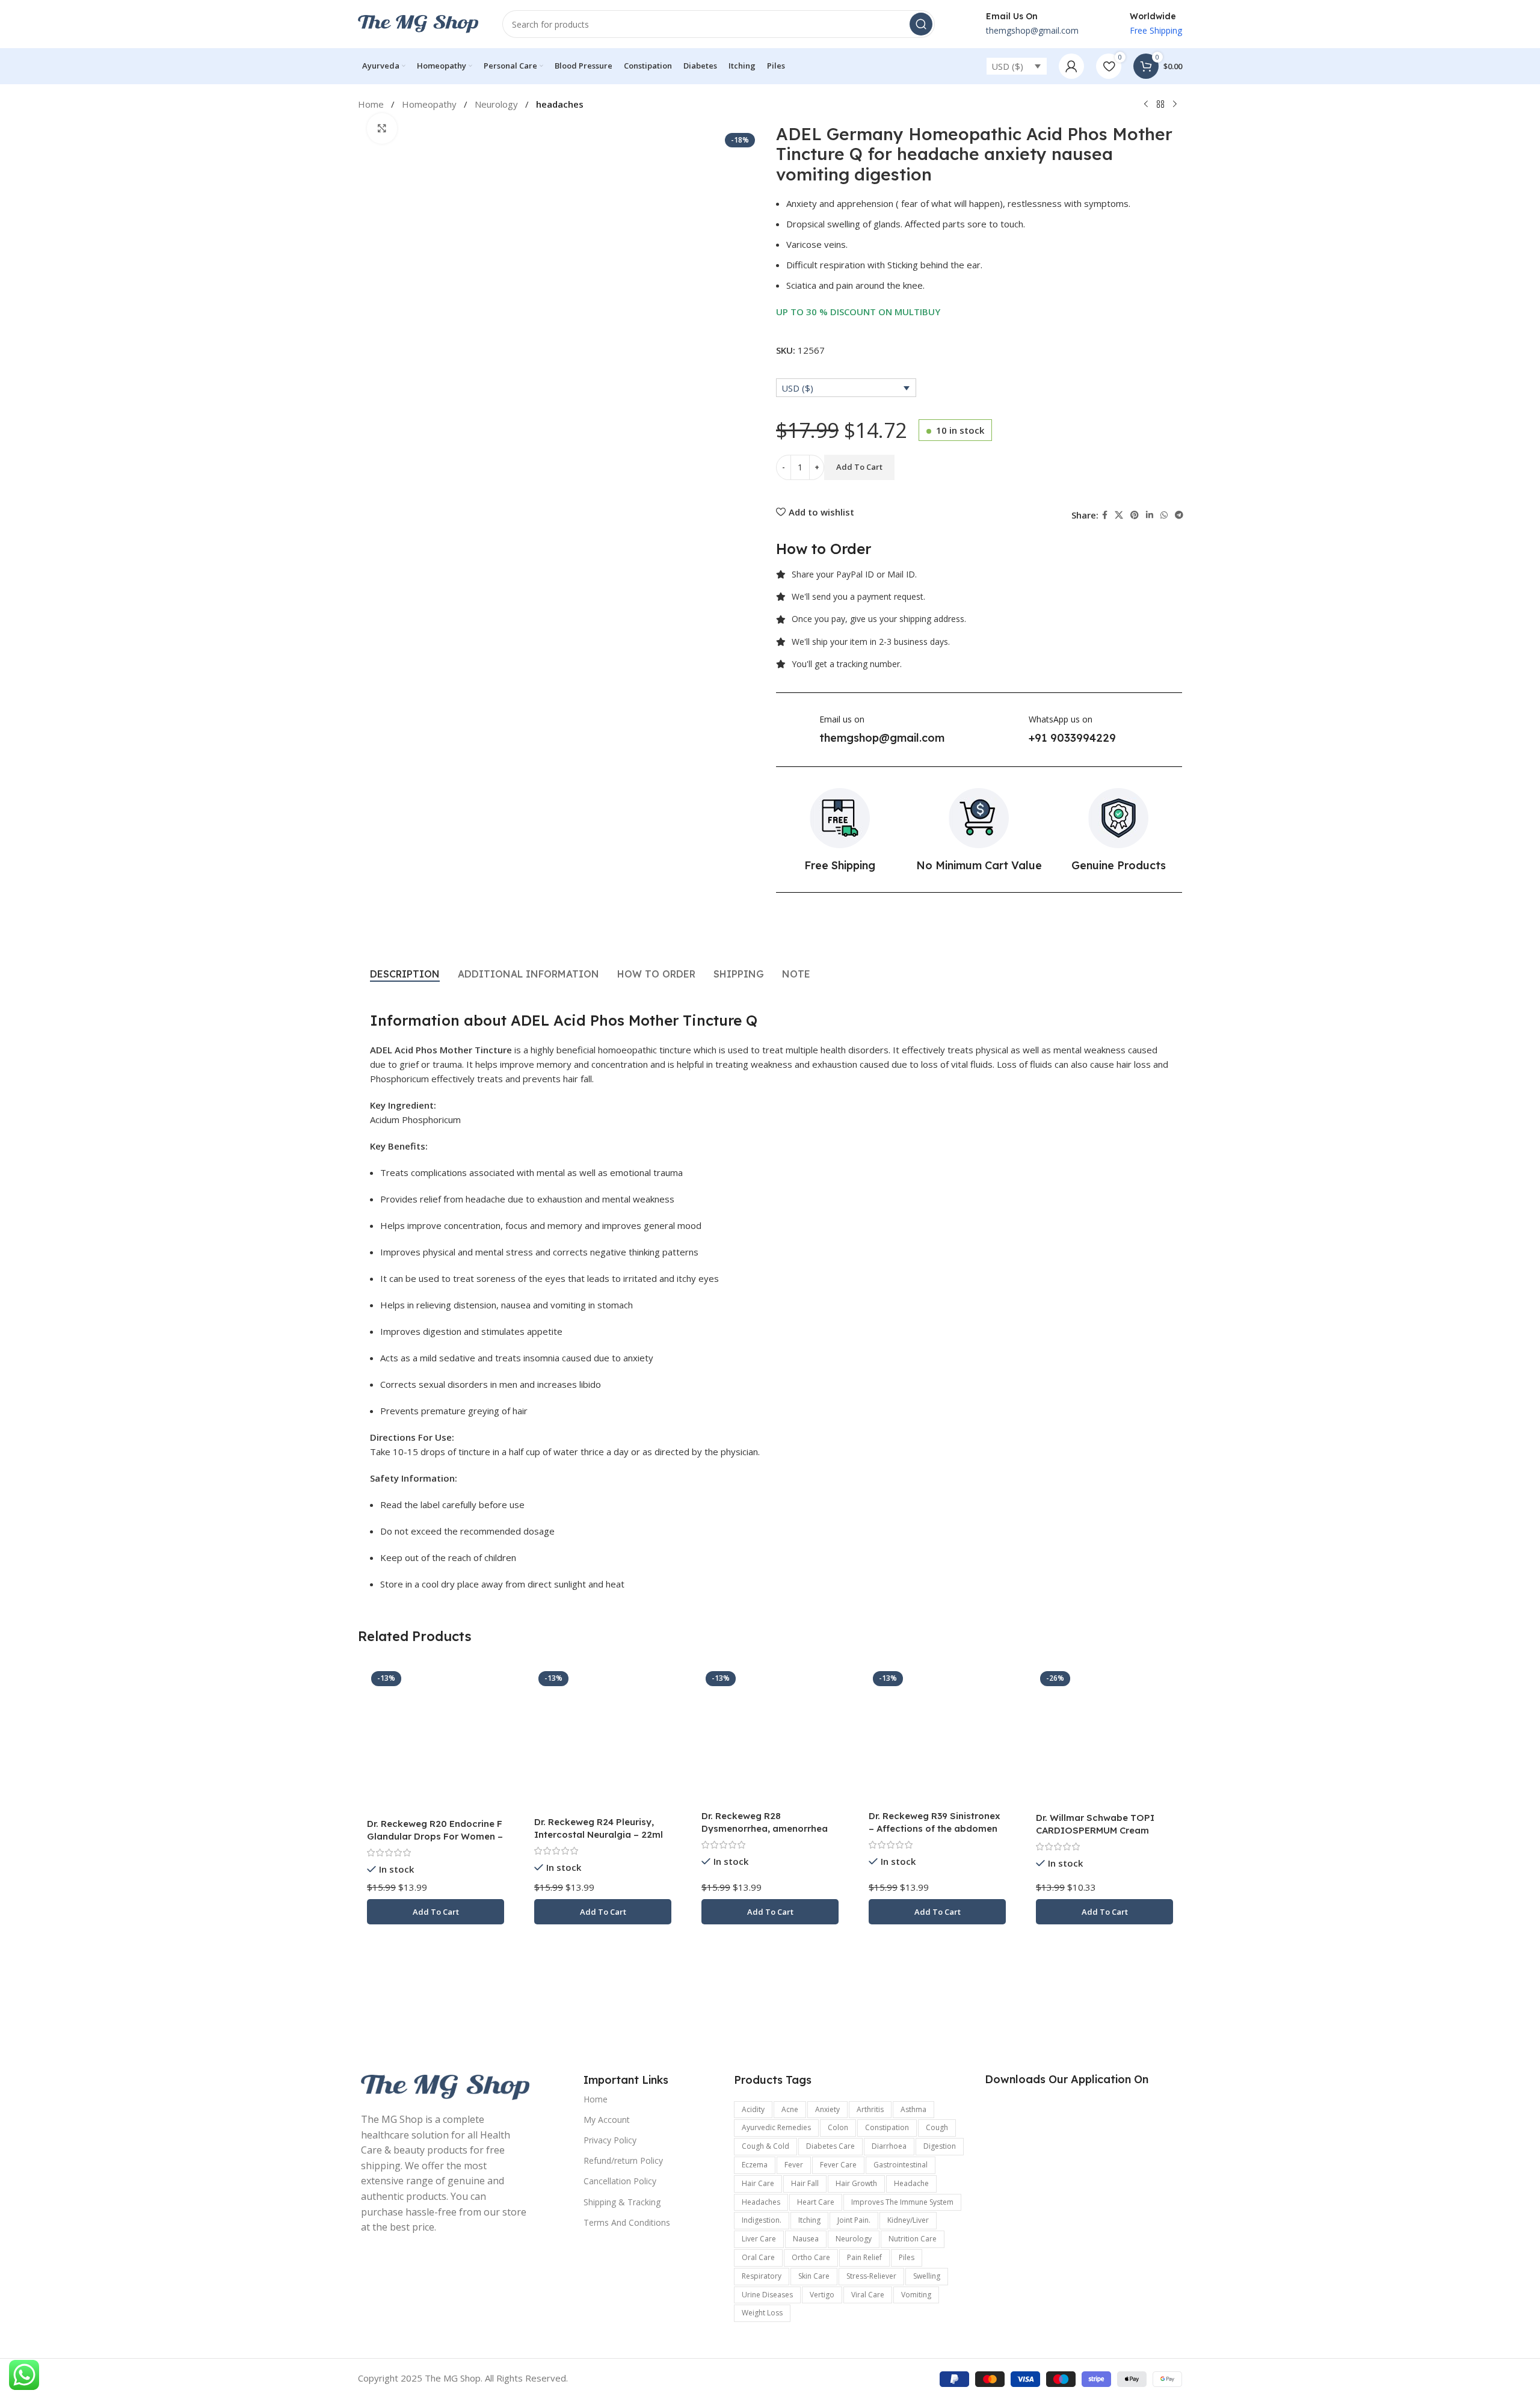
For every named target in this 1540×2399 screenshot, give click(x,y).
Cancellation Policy (620, 2181)
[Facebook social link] (1105, 515)
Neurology (497, 104)
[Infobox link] (1019, 24)
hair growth (856, 2183)
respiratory (762, 2276)
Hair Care (758, 2183)
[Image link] (445, 2086)
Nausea (806, 2239)
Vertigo (822, 2295)
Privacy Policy (610, 2140)
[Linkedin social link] (1150, 515)
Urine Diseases (767, 2295)
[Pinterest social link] (1135, 515)
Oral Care (758, 2257)
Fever (794, 2165)
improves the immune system (902, 2202)
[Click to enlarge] (382, 128)
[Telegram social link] (1179, 515)
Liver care (759, 2239)
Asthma (913, 2109)
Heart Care (816, 2202)
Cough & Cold (765, 2146)
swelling (927, 2276)
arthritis (870, 2109)
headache (911, 2183)
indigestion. (762, 2220)
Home (596, 2099)
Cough (937, 2127)
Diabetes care (830, 2146)
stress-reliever (871, 2276)
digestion (940, 2146)
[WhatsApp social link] (1164, 515)
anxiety (827, 2109)
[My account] (1071, 66)
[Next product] (1175, 105)
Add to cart (859, 467)
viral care (868, 2295)
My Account (607, 2120)
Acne (790, 2109)
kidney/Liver (908, 2220)
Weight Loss (762, 2313)
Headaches (761, 2202)
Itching (809, 2220)
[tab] (405, 974)
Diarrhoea (889, 2146)
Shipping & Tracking (622, 2202)
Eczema (755, 2165)
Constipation (887, 2127)
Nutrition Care (913, 2239)
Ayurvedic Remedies (776, 2127)
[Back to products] (1160, 105)
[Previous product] (1146, 105)
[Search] (921, 24)
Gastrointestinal (901, 2165)
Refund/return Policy (623, 2160)
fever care (838, 2165)
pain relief (864, 2257)
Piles (907, 2257)
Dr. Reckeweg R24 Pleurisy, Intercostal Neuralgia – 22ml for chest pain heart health (599, 1834)
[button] (436, 1912)
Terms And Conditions (627, 2222)
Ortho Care (811, 2257)
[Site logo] (418, 23)
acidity (753, 2109)
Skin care (814, 2276)
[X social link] (1119, 515)
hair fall (805, 2183)
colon (838, 2127)
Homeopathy (430, 104)
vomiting (916, 2295)
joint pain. (854, 2220)
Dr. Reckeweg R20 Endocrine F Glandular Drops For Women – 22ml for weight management (435, 1836)
